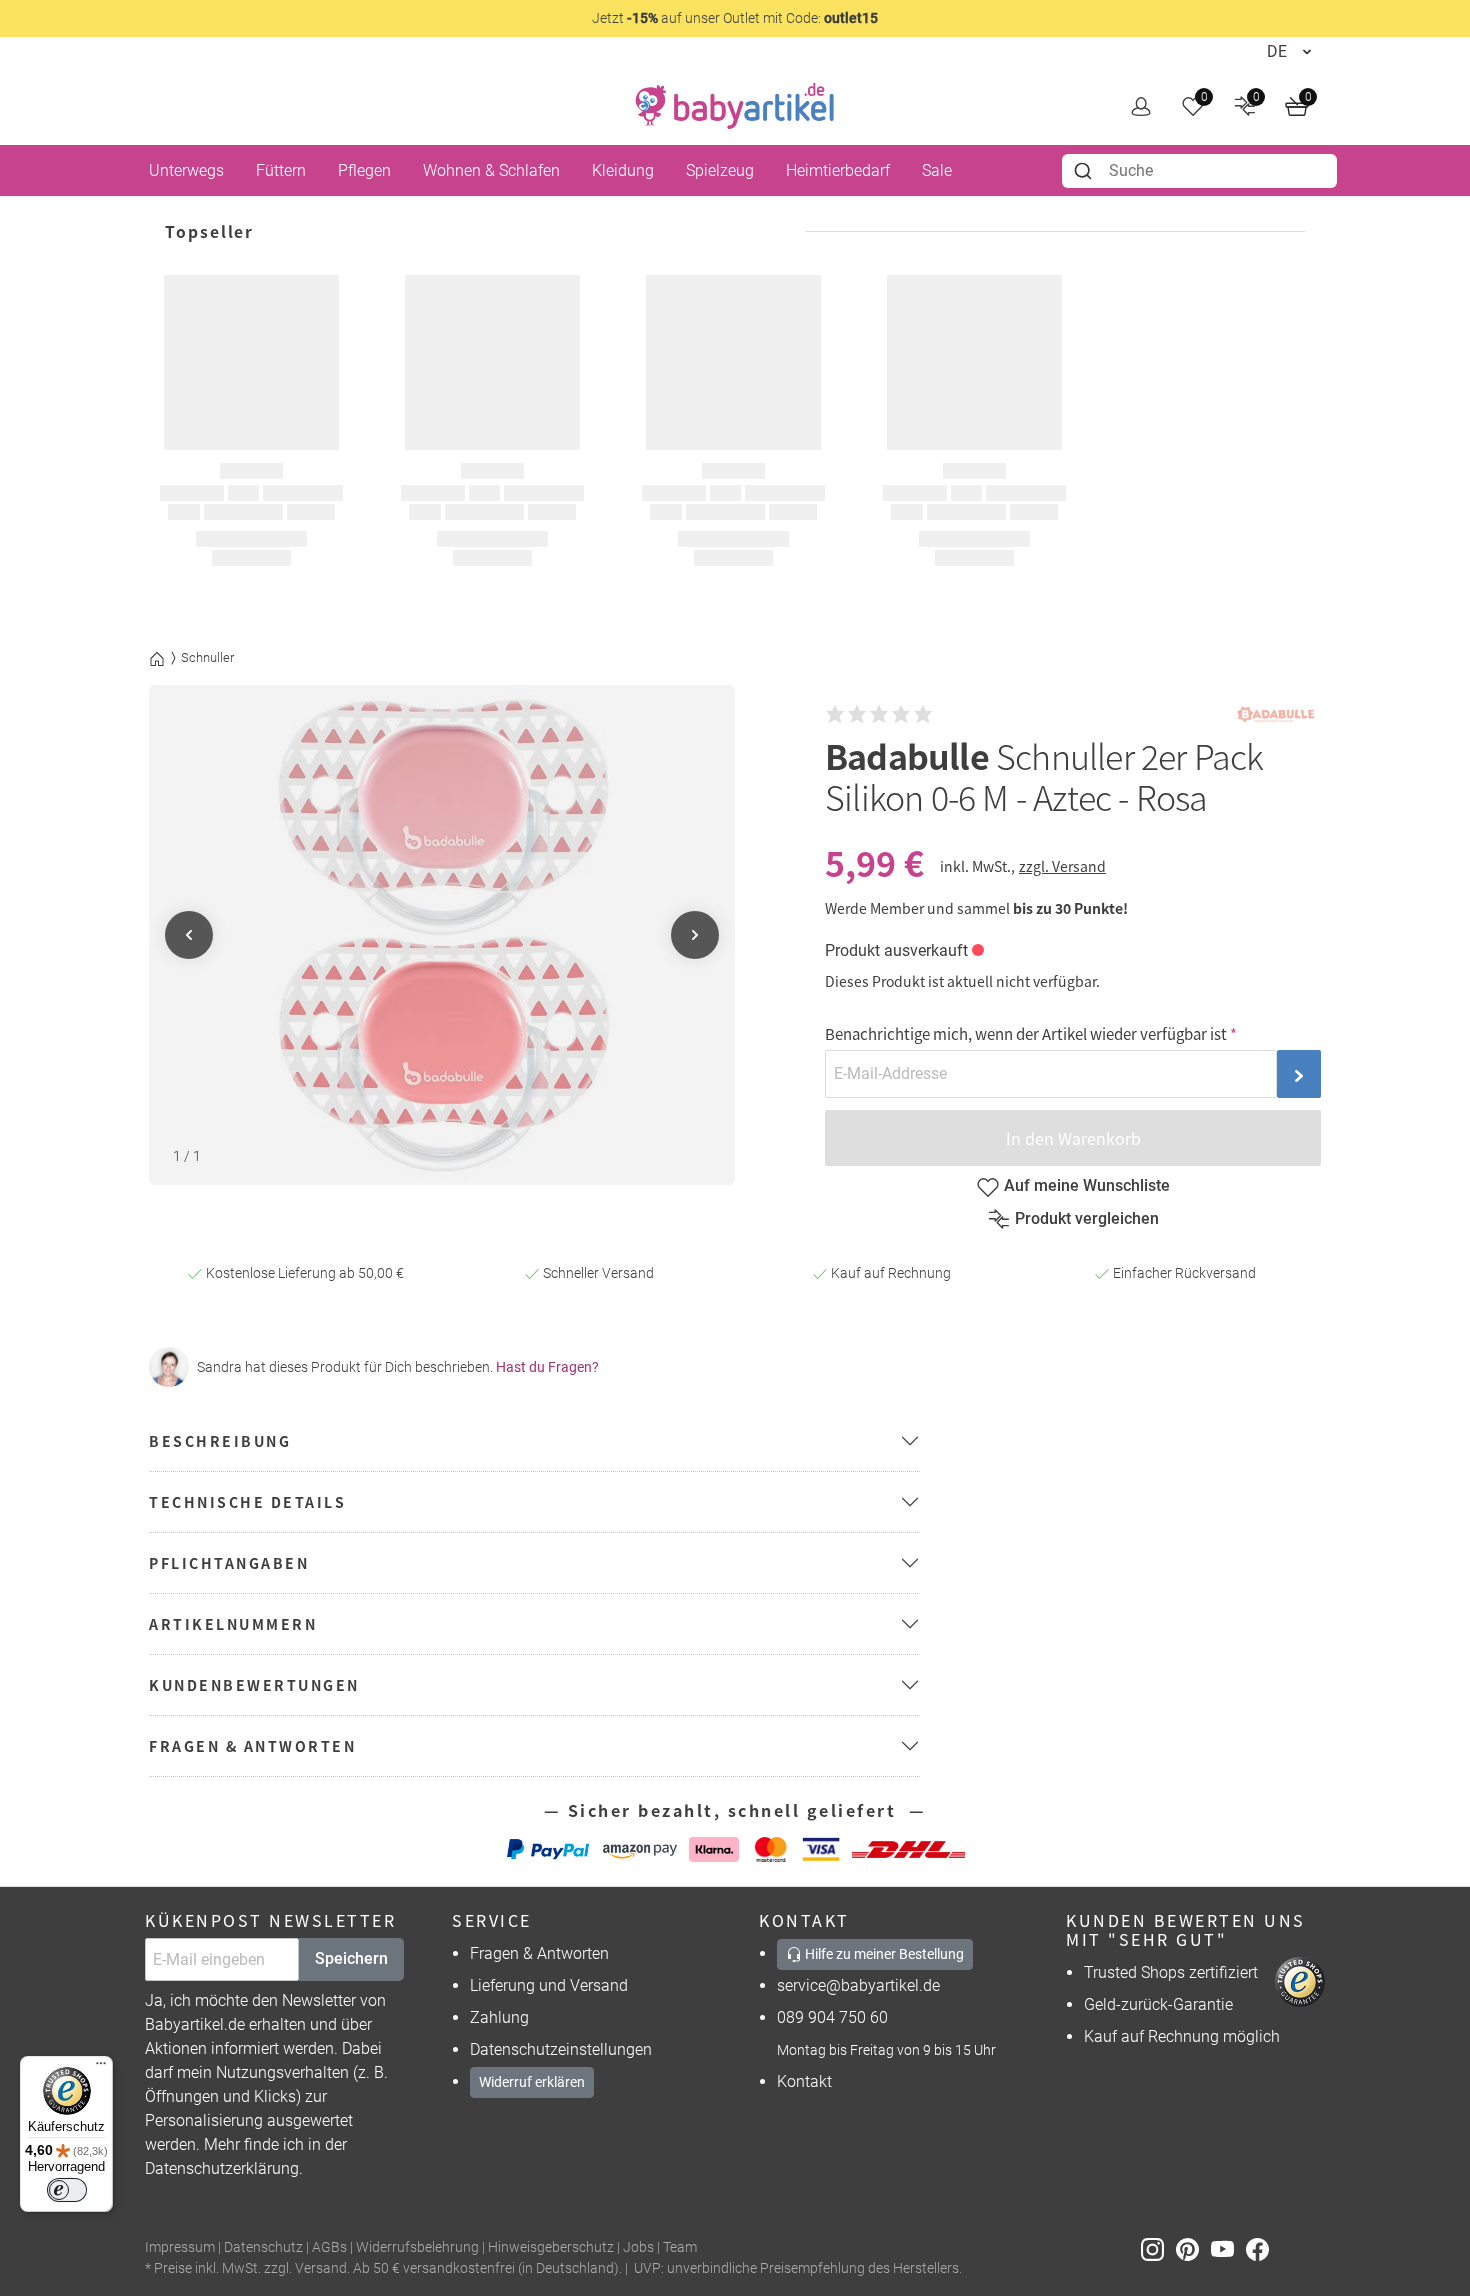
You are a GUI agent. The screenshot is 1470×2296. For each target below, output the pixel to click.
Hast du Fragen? (547, 1367)
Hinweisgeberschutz (551, 2247)
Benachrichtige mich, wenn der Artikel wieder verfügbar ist (1026, 1033)
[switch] (67, 2190)
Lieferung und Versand (549, 1985)
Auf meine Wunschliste (1087, 1185)
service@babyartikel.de (858, 1985)
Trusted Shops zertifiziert (1171, 1972)
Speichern (351, 1958)
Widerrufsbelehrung (417, 2247)
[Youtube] (1228, 2248)
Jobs (638, 2247)
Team (680, 2247)
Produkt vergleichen (1087, 1218)
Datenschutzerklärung (222, 2168)
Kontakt (804, 2081)
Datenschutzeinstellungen (561, 2049)
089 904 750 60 (832, 2017)
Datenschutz (263, 2247)
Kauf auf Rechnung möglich (1182, 2036)
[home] (735, 106)
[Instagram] (1158, 2248)
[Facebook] (1261, 2248)
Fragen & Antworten (539, 1953)
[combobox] (1199, 171)
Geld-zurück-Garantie (1158, 2004)
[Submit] (1085, 171)
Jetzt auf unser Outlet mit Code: (735, 18)
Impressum (180, 2247)
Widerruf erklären (532, 2082)
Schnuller (207, 657)
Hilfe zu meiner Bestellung (883, 1954)
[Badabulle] (1276, 715)
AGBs (329, 2247)
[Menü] (101, 2068)
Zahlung (499, 2017)
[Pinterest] (1193, 2248)
